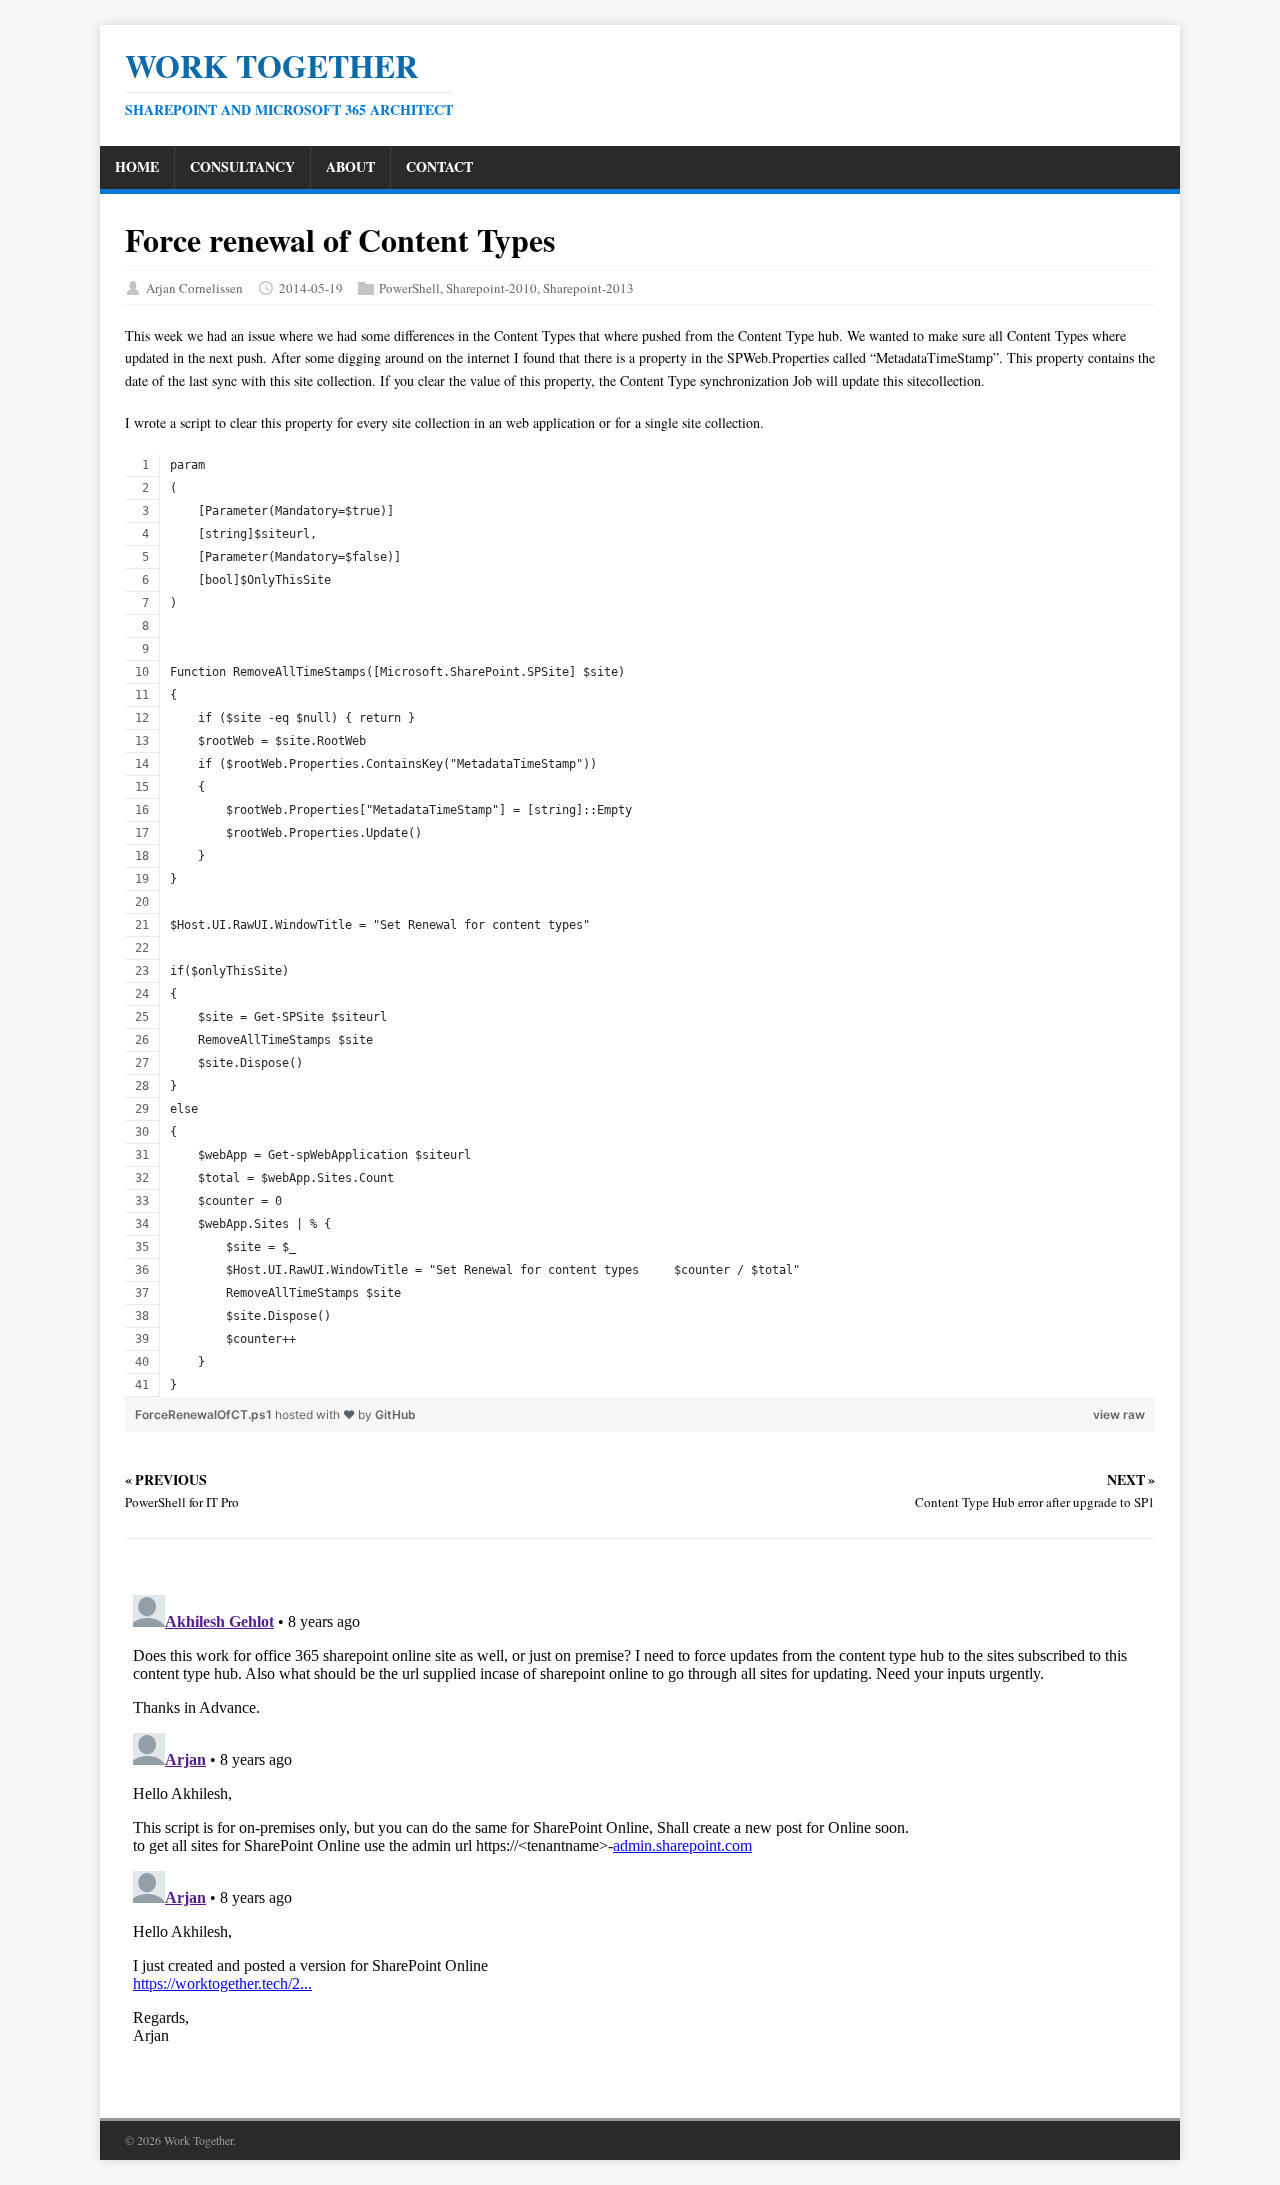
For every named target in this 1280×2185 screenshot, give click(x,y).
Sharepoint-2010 (491, 288)
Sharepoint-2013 (588, 288)
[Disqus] (640, 1837)
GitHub (395, 1414)
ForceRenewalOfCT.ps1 (205, 1414)
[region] (640, 925)
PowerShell (409, 288)
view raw (1119, 1414)
